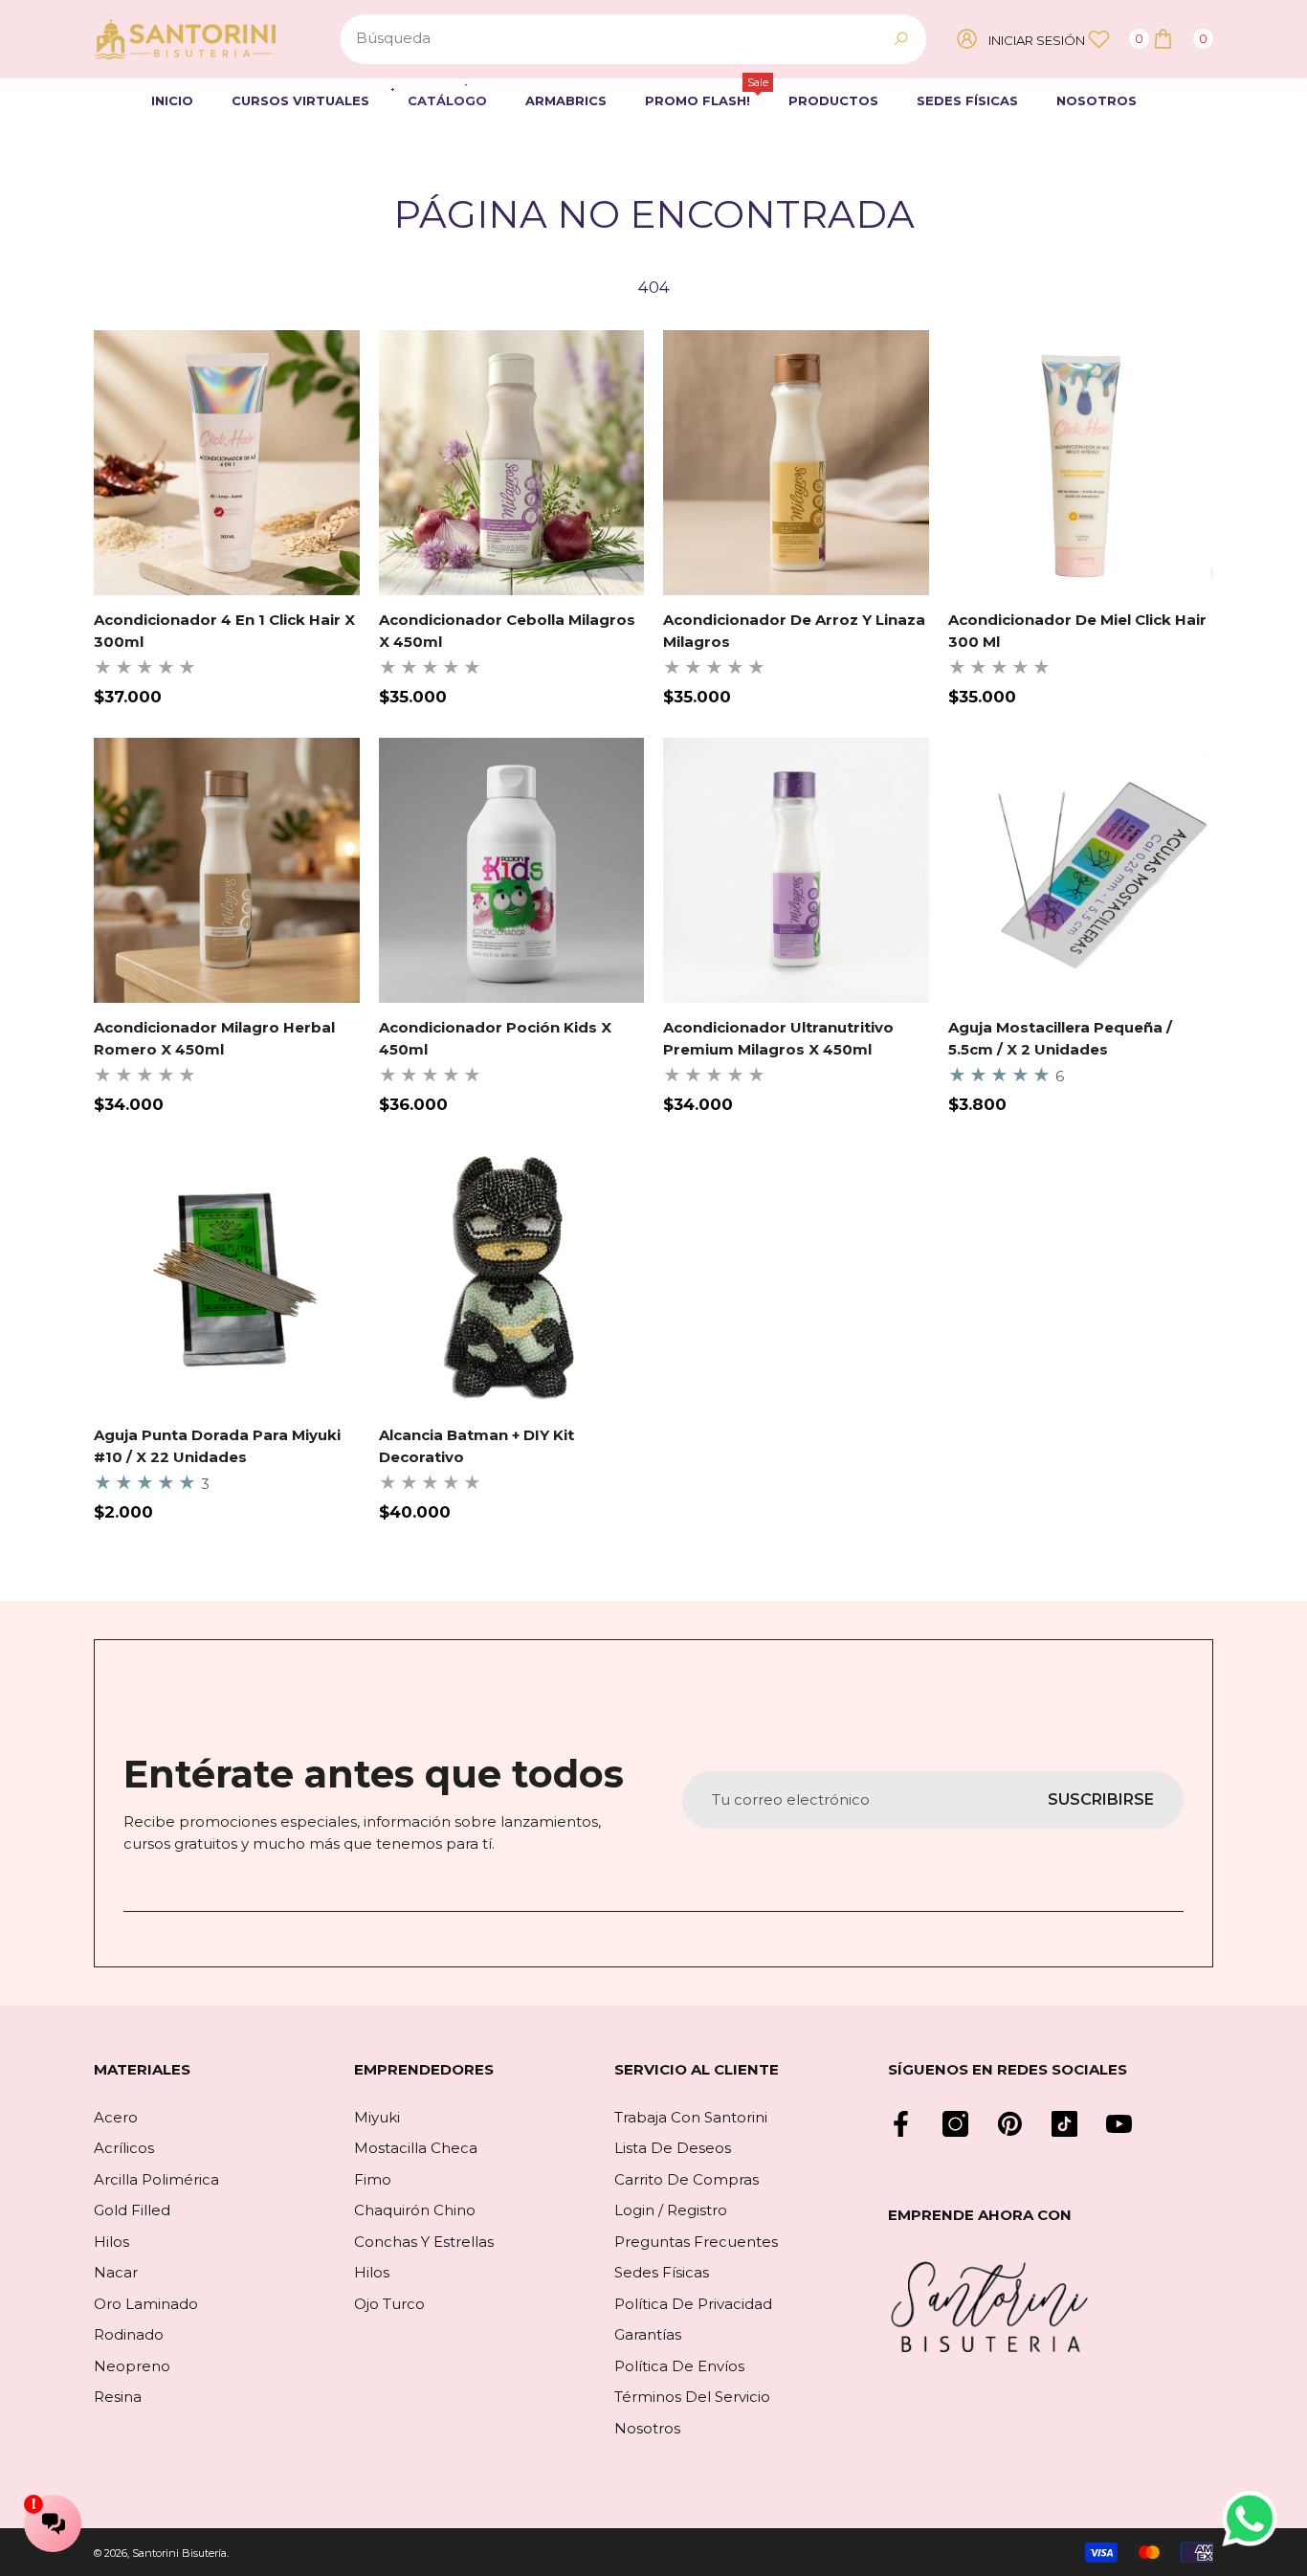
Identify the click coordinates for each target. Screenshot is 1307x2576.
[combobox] (611, 39)
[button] (1182, 39)
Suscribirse (1101, 1799)
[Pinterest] (1010, 2124)
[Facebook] (901, 2124)
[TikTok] (1064, 2124)
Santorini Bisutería (179, 2553)
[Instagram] (955, 2124)
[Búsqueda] (633, 39)
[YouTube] (1119, 2124)
